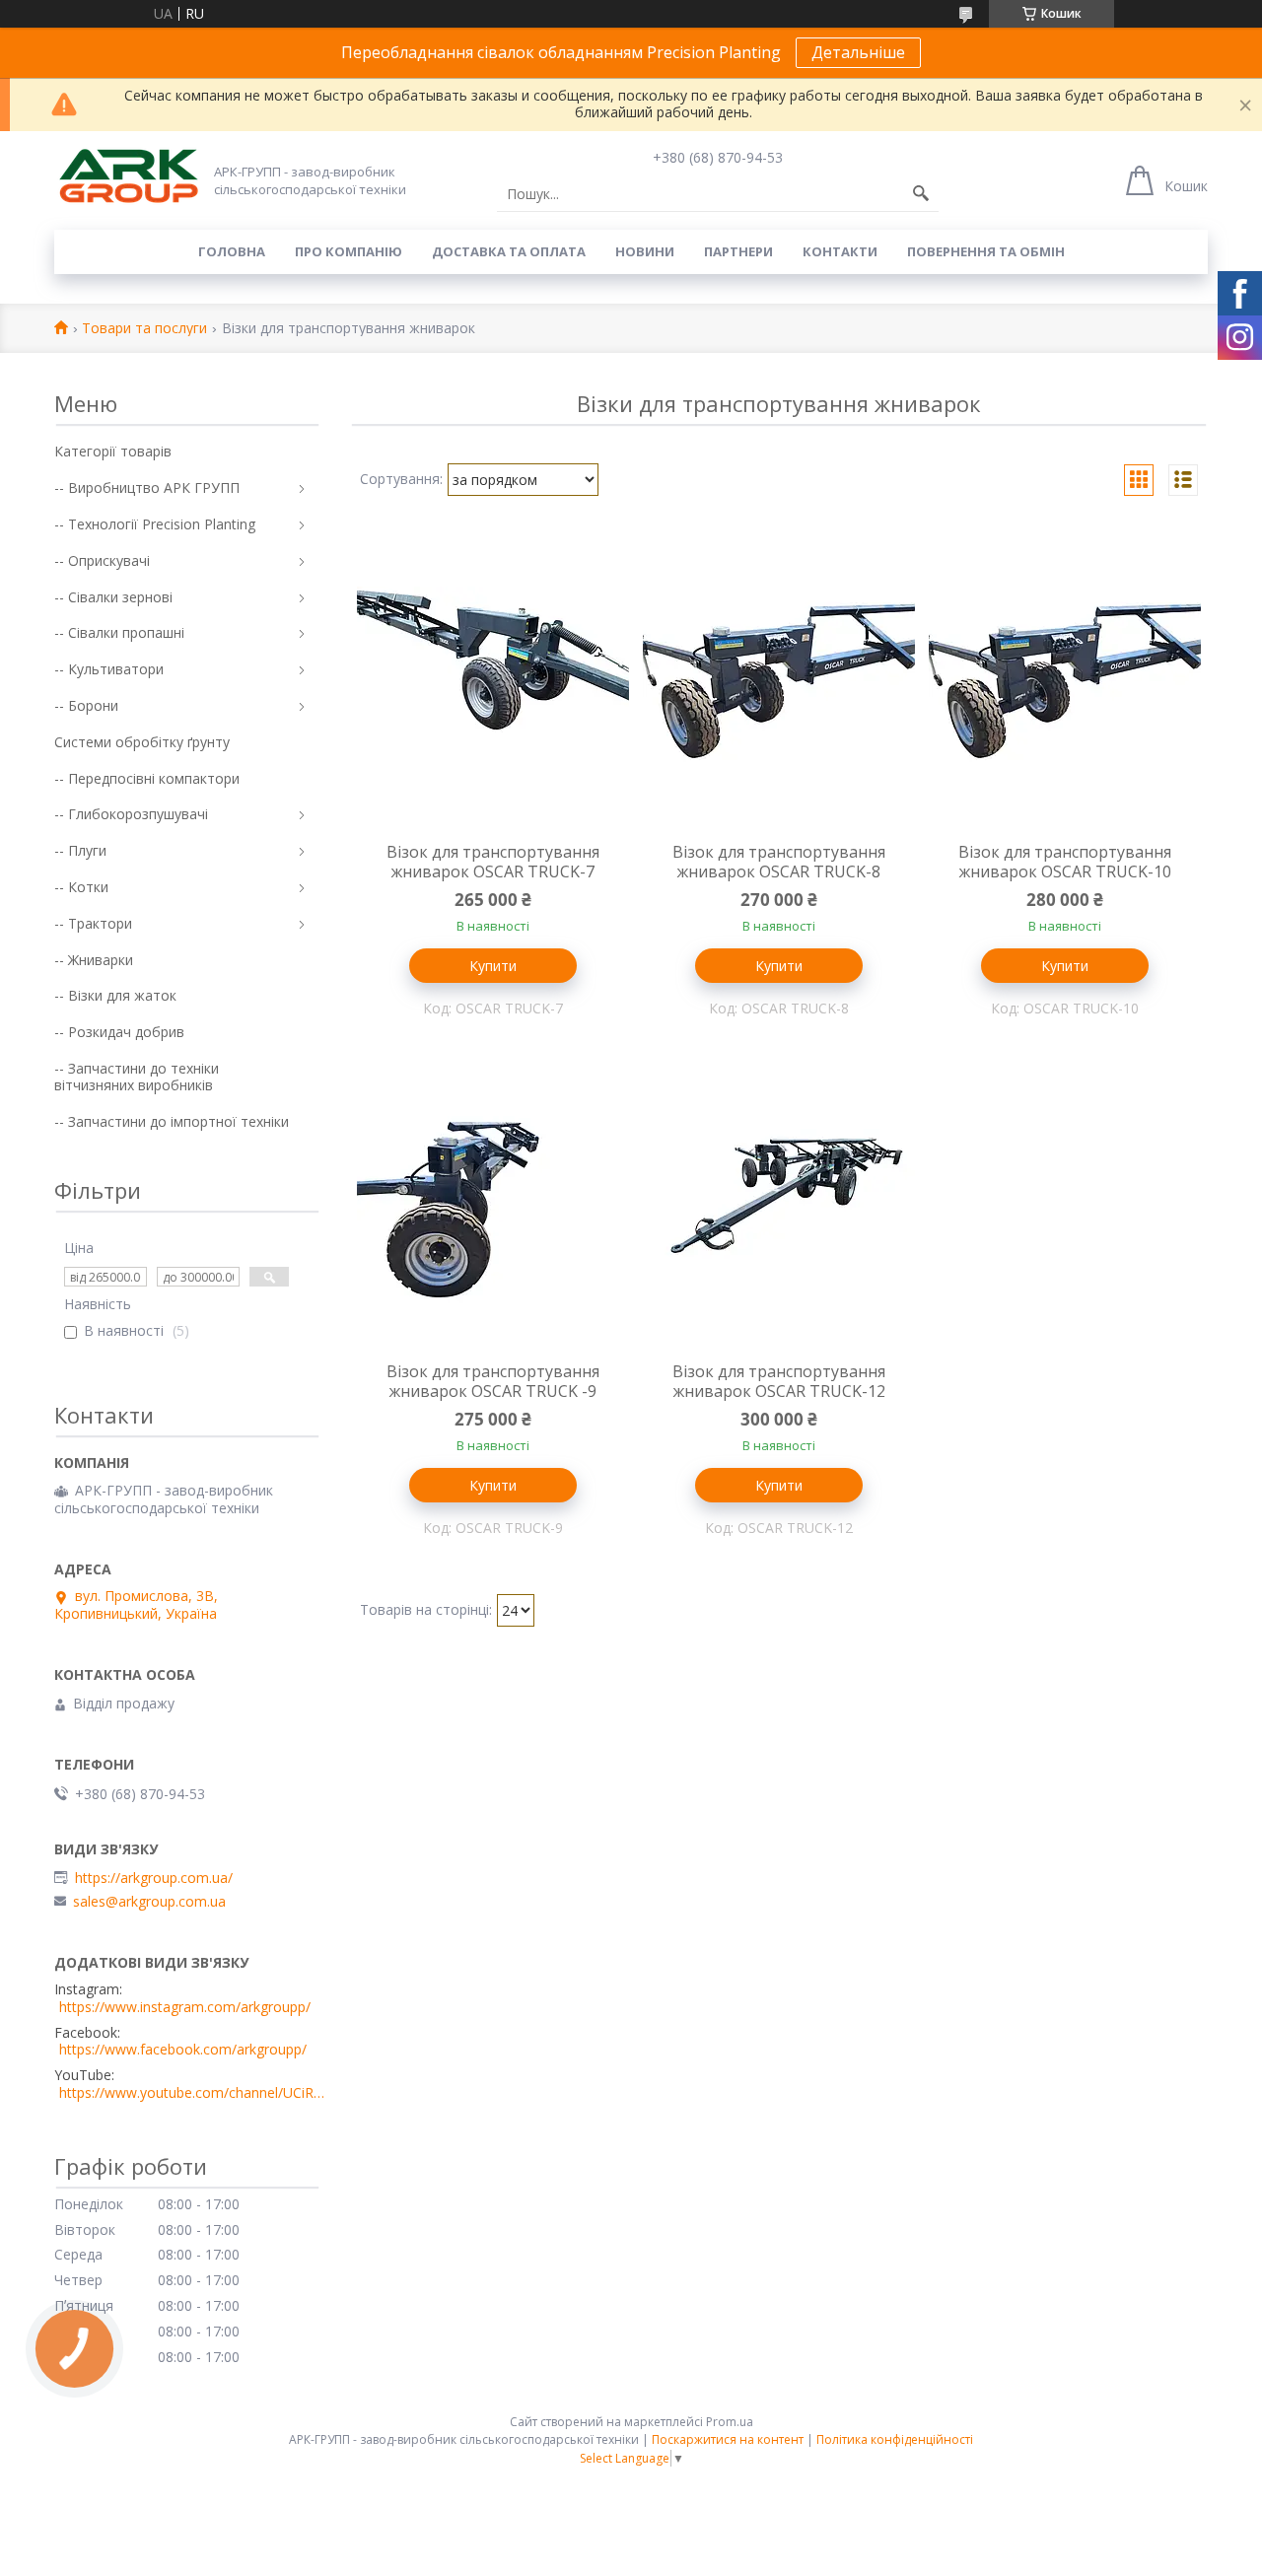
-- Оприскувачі (102, 560)
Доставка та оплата (509, 251)
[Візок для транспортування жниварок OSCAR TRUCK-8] (779, 688)
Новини (645, 251)
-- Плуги (80, 850)
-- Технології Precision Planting (155, 524)
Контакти (840, 251)
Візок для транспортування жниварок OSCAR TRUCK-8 (779, 862)
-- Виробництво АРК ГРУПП (147, 487)
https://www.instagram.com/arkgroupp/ (185, 2007)
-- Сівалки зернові (113, 597)
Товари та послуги (144, 329)
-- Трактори (93, 923)
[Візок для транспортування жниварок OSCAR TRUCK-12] (779, 1208)
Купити (493, 966)
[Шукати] (921, 194)
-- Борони (86, 705)
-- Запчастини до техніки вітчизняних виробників (137, 1077)
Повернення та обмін (986, 251)
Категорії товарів (113, 451)
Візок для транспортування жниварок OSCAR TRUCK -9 (493, 1381)
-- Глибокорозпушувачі (131, 814)
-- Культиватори (109, 669)
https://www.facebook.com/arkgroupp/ (183, 2050)
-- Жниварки (94, 960)
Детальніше (858, 52)
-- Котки (81, 887)
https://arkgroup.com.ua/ (154, 1878)
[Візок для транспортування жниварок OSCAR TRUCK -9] (493, 1208)
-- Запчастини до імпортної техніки (172, 1121)
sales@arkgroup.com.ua (149, 1902)
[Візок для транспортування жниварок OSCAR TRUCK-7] (493, 688)
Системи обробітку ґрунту (142, 742)
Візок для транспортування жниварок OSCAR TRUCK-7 (493, 862)
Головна (232, 251)
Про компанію (349, 251)
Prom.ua (730, 2422)
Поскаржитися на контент (728, 2439)
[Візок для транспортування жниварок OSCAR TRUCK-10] (1065, 688)
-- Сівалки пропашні (119, 632)
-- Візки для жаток (115, 995)
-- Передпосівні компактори (147, 778)
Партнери (738, 251)
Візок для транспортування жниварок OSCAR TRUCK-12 (779, 1381)
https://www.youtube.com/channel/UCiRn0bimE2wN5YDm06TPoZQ (192, 2093)
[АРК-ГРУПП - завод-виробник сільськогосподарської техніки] (128, 177)
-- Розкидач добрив (119, 1032)
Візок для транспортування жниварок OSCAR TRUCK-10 (1065, 862)
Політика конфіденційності (895, 2439)
